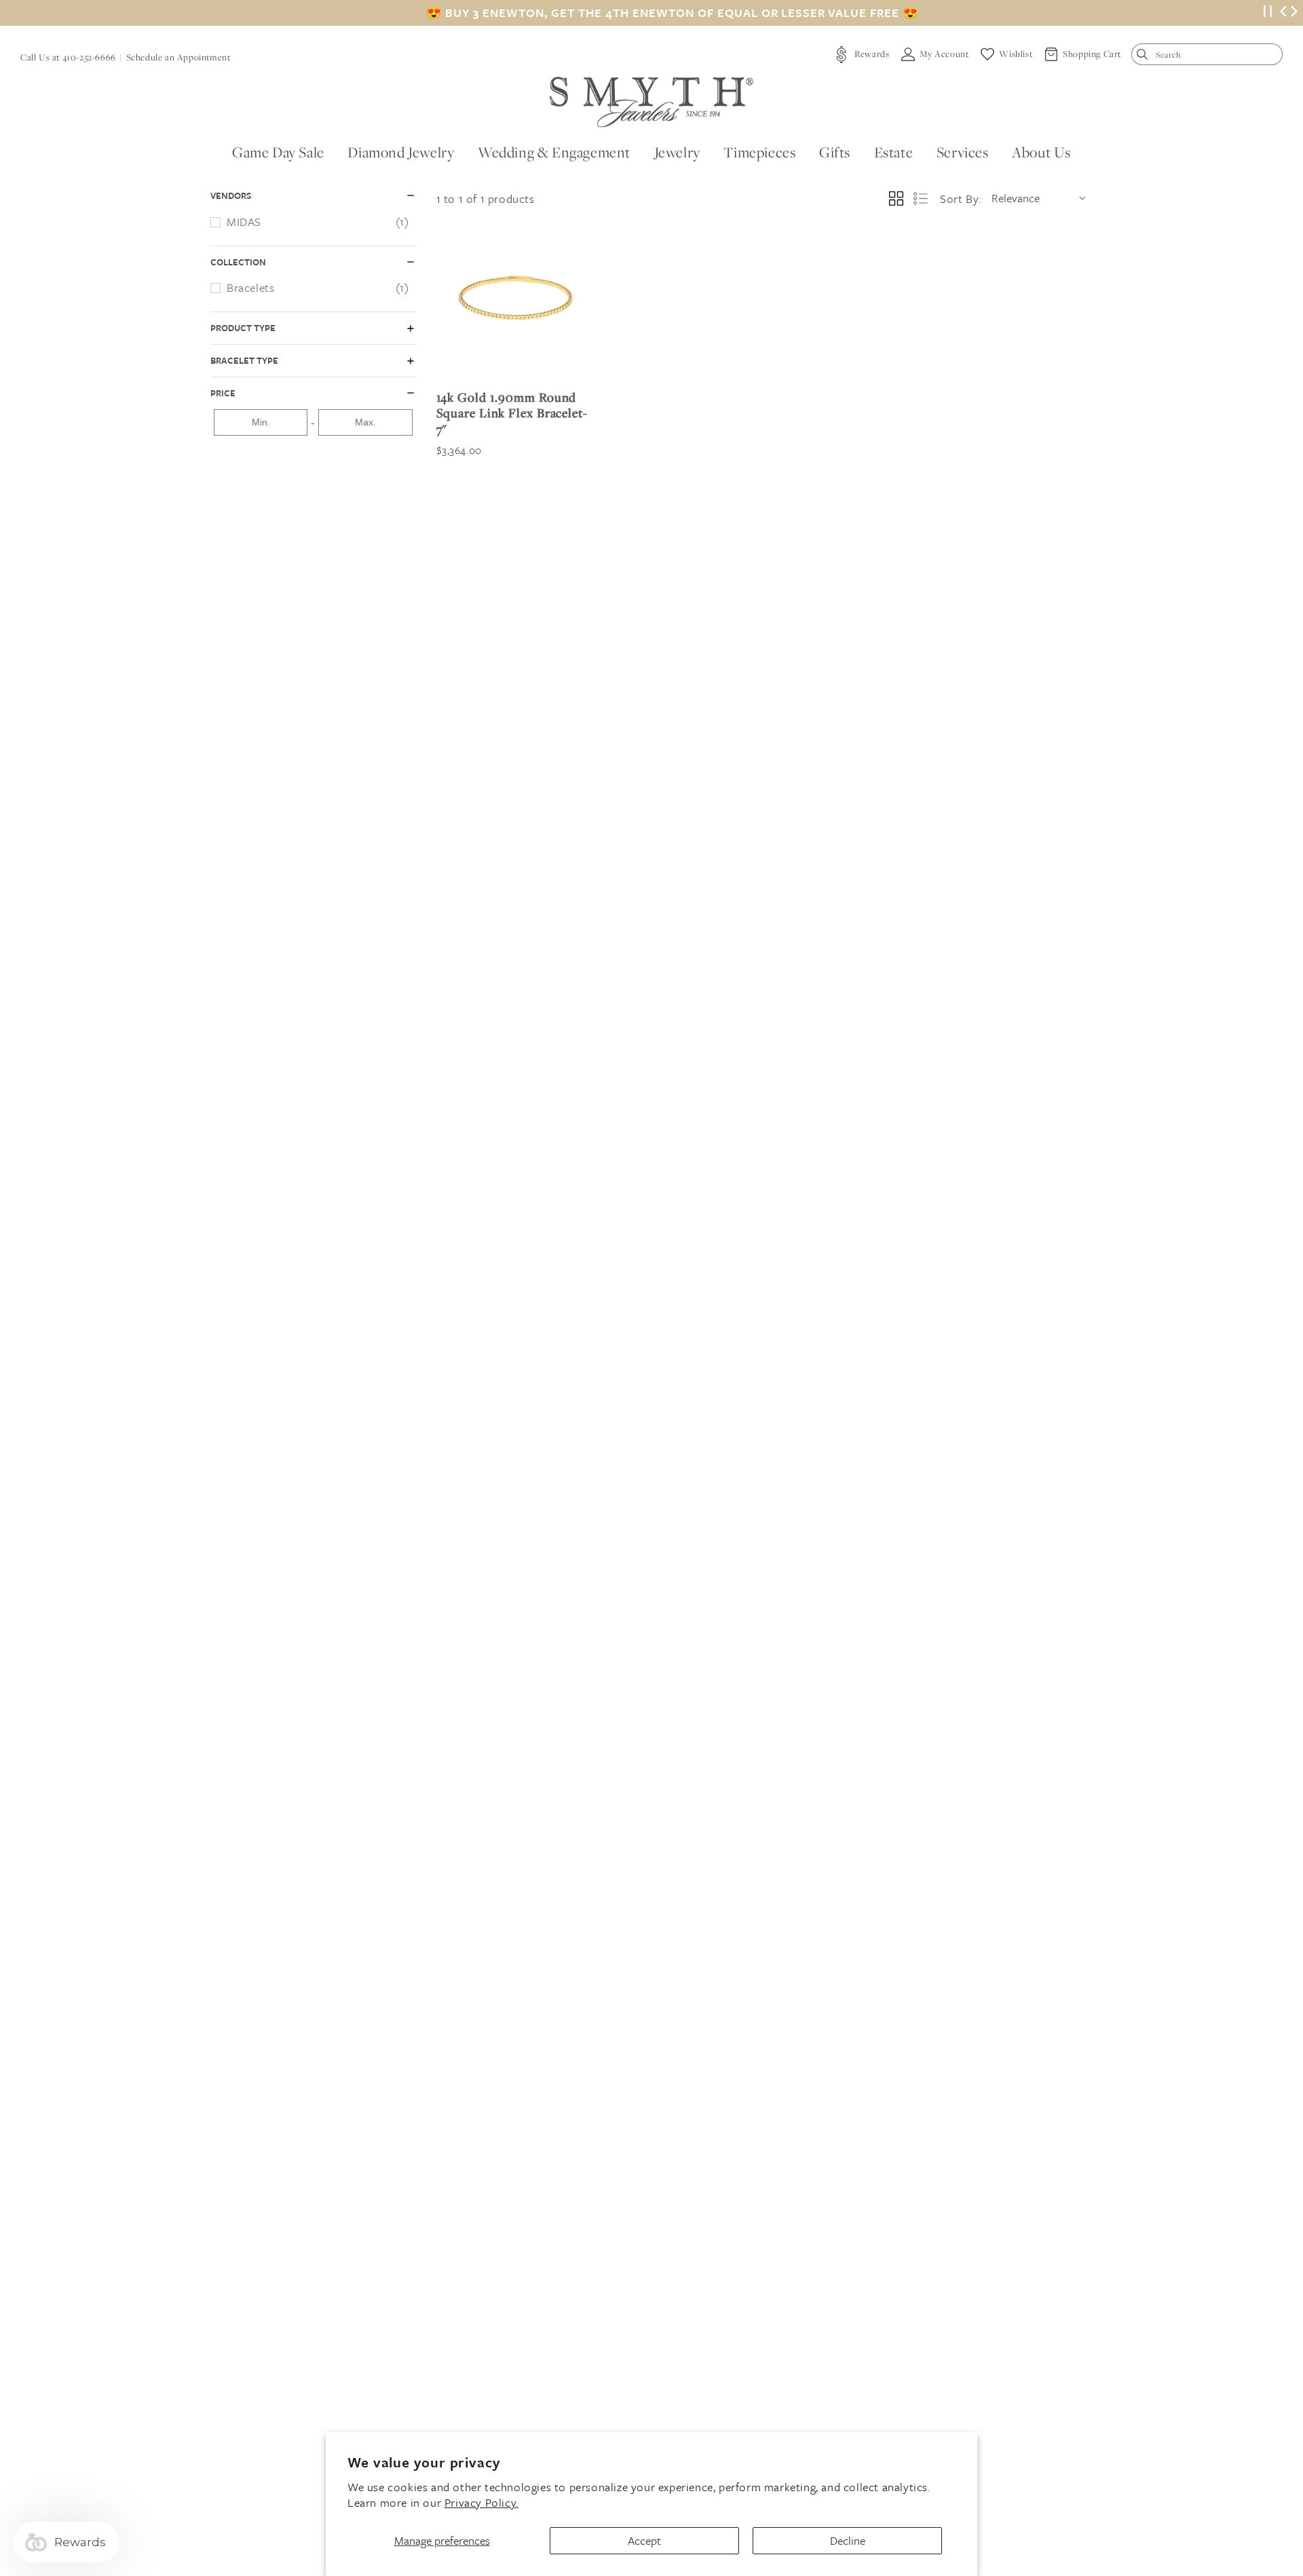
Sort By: (961, 198)
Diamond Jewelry (401, 152)
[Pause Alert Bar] (1268, 13)
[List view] (921, 198)
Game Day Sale (278, 152)
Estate (894, 152)
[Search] (1145, 57)
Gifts (835, 152)
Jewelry (677, 152)
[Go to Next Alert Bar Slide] (1294, 13)
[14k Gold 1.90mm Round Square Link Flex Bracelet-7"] (515, 300)
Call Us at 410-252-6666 (68, 57)
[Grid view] (896, 198)
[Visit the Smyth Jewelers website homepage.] (651, 102)
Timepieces (759, 152)
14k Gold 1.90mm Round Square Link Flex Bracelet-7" (512, 413)
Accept (644, 2540)
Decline (848, 2540)
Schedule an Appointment (178, 57)
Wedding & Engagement (554, 152)
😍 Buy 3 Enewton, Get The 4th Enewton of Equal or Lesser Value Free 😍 (672, 13)
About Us (1041, 152)
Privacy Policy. (481, 2502)
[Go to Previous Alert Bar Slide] (1283, 13)
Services (963, 152)
